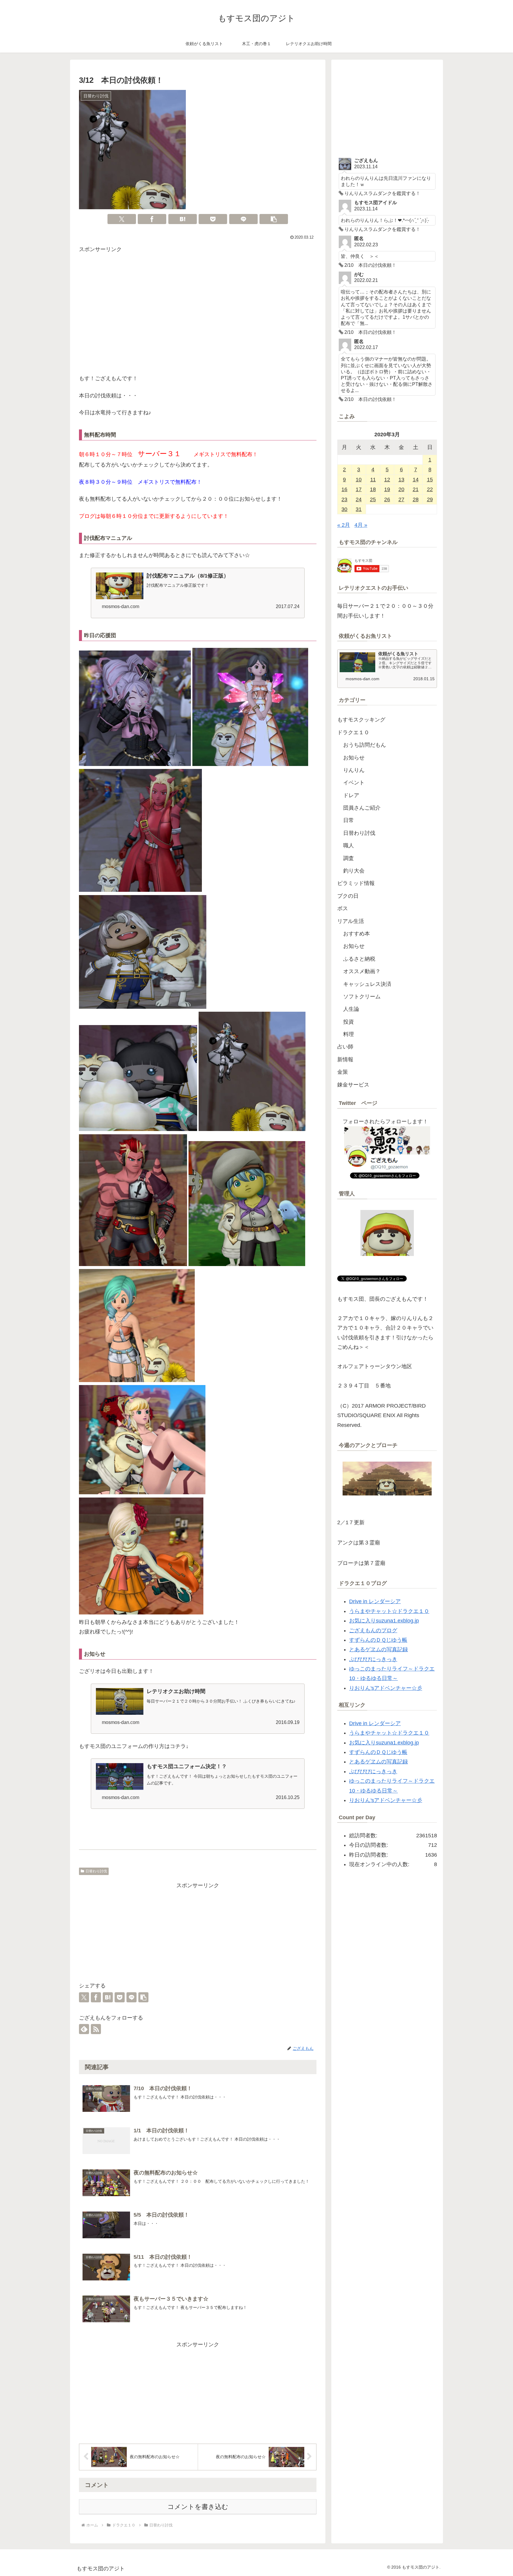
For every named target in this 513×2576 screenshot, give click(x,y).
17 (359, 489)
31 (359, 509)
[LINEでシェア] (243, 219)
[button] (274, 219)
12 (387, 480)
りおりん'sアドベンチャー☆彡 (386, 1688)
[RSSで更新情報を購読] (96, 2029)
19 (387, 489)
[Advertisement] (198, 315)
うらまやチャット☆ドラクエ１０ (389, 1611)
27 (401, 499)
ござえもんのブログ (373, 1630)
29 (430, 499)
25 (373, 499)
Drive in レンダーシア (375, 1601)
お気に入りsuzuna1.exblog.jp (384, 1621)
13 (401, 480)
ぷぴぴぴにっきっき (373, 1659)
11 (373, 480)
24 (359, 499)
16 (344, 489)
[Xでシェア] (122, 219)
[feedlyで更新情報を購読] (84, 2029)
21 (416, 489)
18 (373, 489)
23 (344, 499)
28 (416, 499)
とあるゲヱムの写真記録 (379, 1649)
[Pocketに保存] (213, 219)
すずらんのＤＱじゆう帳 (378, 1640)
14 (416, 480)
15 (430, 480)
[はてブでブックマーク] (183, 219)
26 (387, 499)
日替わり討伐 (96, 1871)
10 (359, 480)
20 (401, 489)
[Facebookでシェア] (152, 219)
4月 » (361, 525)
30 (344, 509)
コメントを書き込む (198, 2507)
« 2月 (344, 525)
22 (430, 489)
